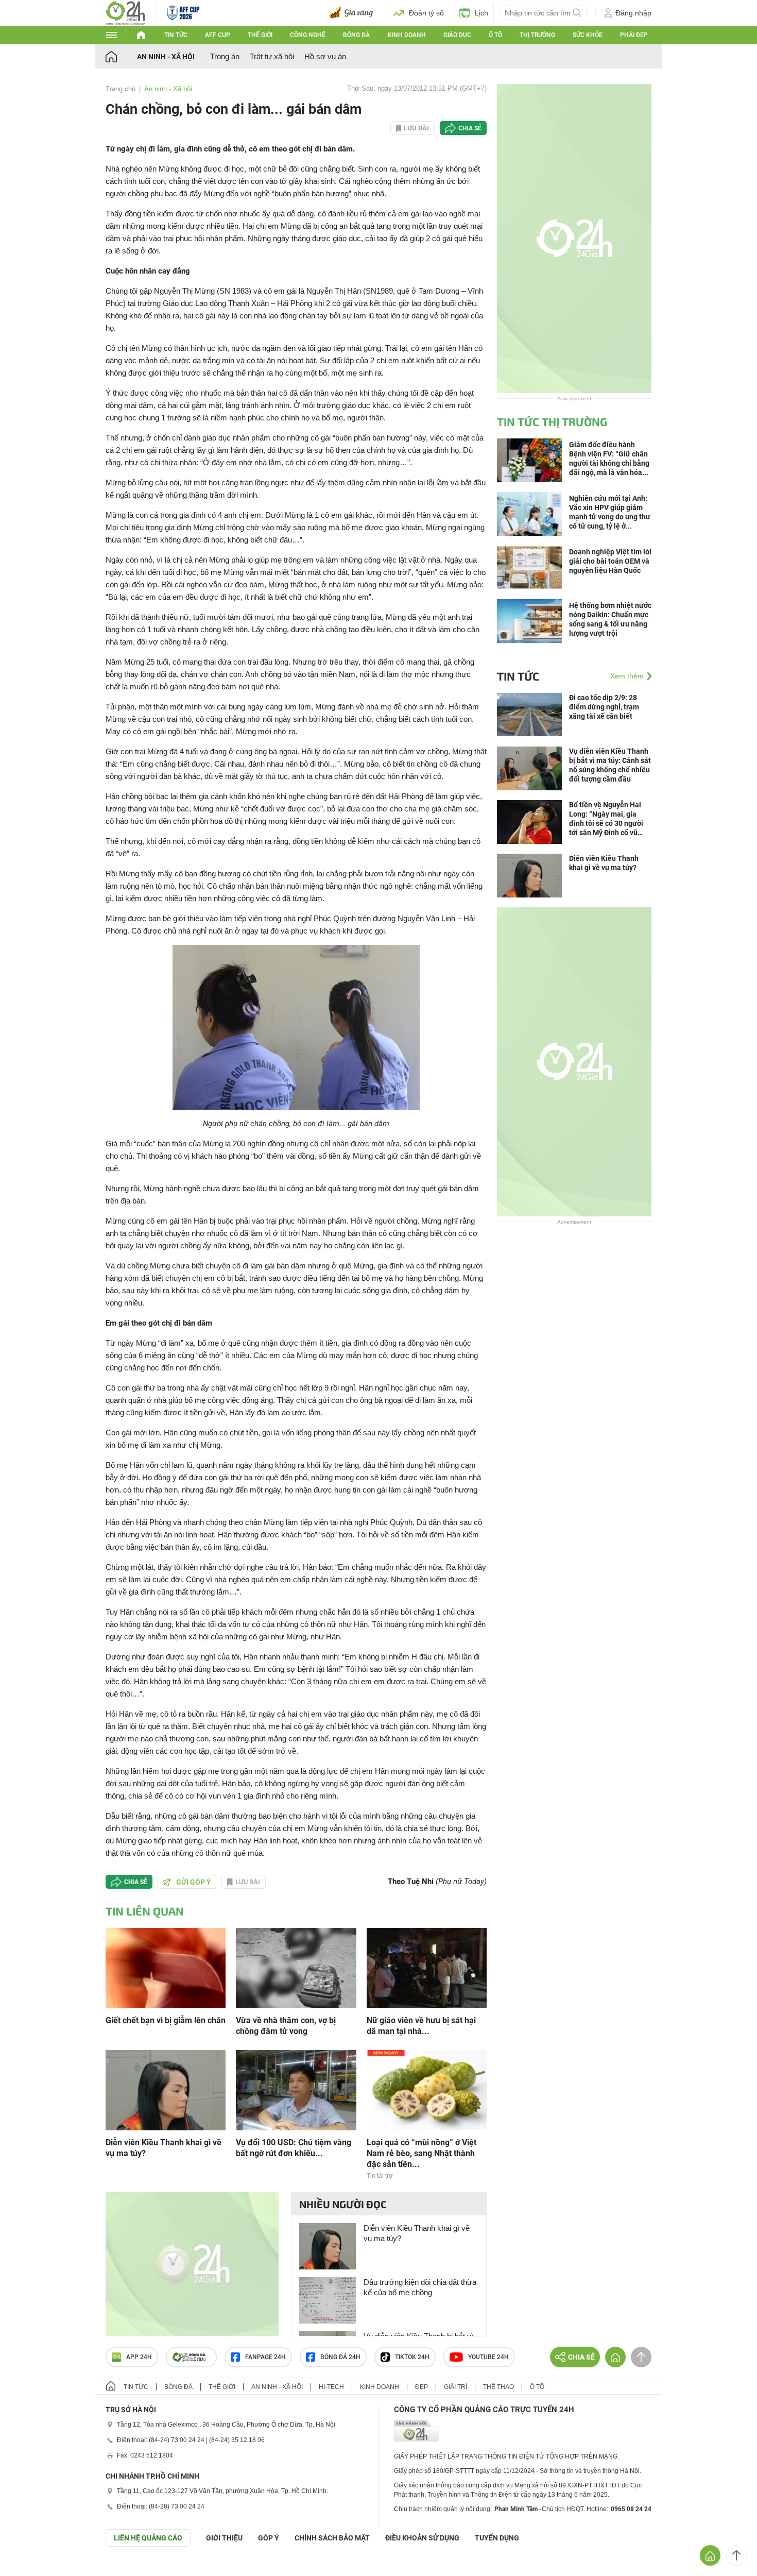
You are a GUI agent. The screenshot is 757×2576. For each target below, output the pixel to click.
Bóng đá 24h (340, 2357)
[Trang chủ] (121, 56)
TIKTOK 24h (412, 2357)
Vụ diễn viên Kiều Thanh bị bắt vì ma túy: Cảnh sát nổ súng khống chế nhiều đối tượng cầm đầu (610, 765)
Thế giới (260, 35)
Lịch (481, 13)
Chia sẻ (470, 128)
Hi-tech (331, 2387)
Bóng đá (356, 35)
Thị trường (537, 35)
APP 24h (139, 2357)
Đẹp (421, 2387)
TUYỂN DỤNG (497, 2538)
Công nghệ (308, 35)
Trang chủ (121, 89)
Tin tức (176, 35)
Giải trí (455, 2387)
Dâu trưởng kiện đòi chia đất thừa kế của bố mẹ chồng (420, 2287)
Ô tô (495, 35)
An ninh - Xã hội (166, 57)
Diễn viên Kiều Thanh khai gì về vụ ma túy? (164, 2148)
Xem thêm (627, 676)
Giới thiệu (224, 2538)
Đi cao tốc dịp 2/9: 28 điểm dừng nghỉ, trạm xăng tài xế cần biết (604, 707)
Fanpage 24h (265, 2357)
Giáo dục (457, 35)
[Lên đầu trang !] (736, 2555)
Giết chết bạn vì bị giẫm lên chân (166, 2020)
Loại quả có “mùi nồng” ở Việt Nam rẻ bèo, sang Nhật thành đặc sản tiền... (421, 2153)
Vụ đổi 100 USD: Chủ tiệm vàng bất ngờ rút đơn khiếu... (294, 2148)
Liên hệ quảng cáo (148, 2538)
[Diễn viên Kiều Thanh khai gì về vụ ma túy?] (166, 2089)
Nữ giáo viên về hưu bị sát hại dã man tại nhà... (421, 2026)
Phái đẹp (634, 35)
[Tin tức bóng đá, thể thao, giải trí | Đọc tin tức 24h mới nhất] (125, 12)
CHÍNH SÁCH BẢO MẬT (332, 2538)
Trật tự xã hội (272, 56)
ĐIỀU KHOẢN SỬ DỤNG (422, 2538)
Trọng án (225, 56)
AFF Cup (218, 35)
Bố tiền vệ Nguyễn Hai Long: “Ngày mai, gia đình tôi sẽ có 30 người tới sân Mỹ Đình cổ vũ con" (606, 819)
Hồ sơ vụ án (325, 56)
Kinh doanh (407, 35)
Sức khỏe (588, 35)
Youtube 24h (488, 2357)
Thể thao (498, 2387)
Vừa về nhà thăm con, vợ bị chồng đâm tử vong (286, 2026)
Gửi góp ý (194, 1882)
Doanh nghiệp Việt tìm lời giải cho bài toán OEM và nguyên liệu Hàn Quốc (610, 561)
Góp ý (269, 2538)
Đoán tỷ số (426, 13)
